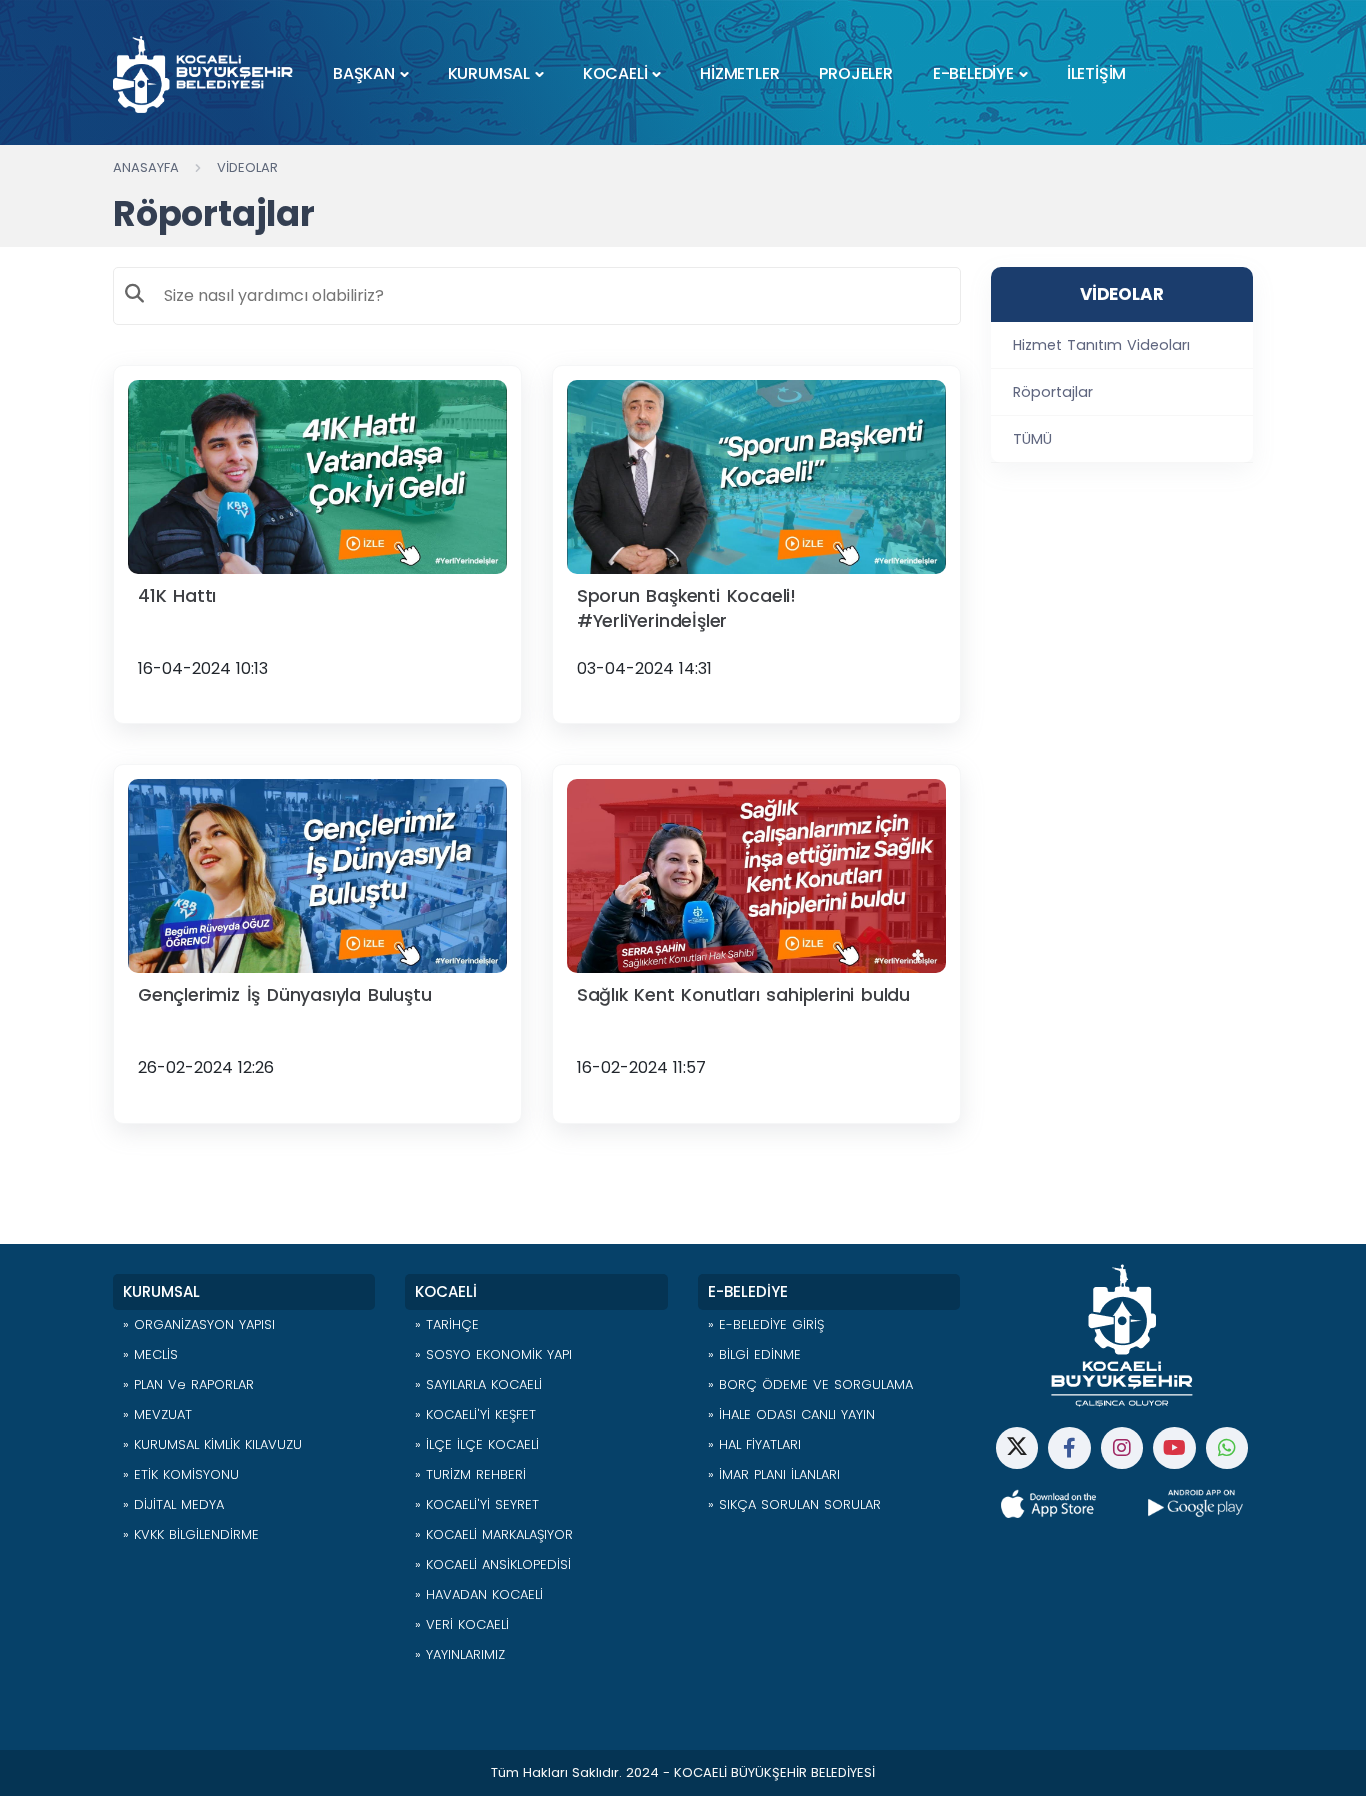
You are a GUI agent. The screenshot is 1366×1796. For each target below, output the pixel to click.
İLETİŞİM (1096, 73)
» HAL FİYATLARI (754, 1444)
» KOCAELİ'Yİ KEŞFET (475, 1414)
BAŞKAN (364, 73)
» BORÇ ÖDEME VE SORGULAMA (810, 1384)
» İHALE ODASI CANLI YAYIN (791, 1414)
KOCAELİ (615, 73)
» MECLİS (150, 1354)
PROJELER (855, 73)
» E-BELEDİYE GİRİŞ (766, 1324)
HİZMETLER (739, 73)
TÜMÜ (1032, 439)
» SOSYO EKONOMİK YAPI (493, 1354)
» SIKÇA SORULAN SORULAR (794, 1504)
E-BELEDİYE (973, 73)
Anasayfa (146, 167)
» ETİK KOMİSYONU (181, 1474)
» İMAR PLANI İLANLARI (774, 1474)
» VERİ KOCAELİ (462, 1624)
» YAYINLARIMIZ (460, 1654)
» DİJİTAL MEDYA (173, 1504)
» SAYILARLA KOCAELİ (478, 1384)
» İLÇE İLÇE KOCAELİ (477, 1444)
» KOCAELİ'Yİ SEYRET (477, 1504)
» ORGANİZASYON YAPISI (199, 1324)
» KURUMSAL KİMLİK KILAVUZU (212, 1444)
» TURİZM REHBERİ (470, 1474)
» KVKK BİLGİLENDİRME (191, 1534)
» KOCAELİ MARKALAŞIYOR (494, 1534)
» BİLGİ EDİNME (754, 1354)
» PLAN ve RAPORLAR (188, 1384)
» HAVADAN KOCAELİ (479, 1594)
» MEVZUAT (157, 1414)
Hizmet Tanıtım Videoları (1101, 345)
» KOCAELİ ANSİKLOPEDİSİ (493, 1564)
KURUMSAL (489, 73)
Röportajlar (1053, 392)
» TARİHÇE (447, 1324)
